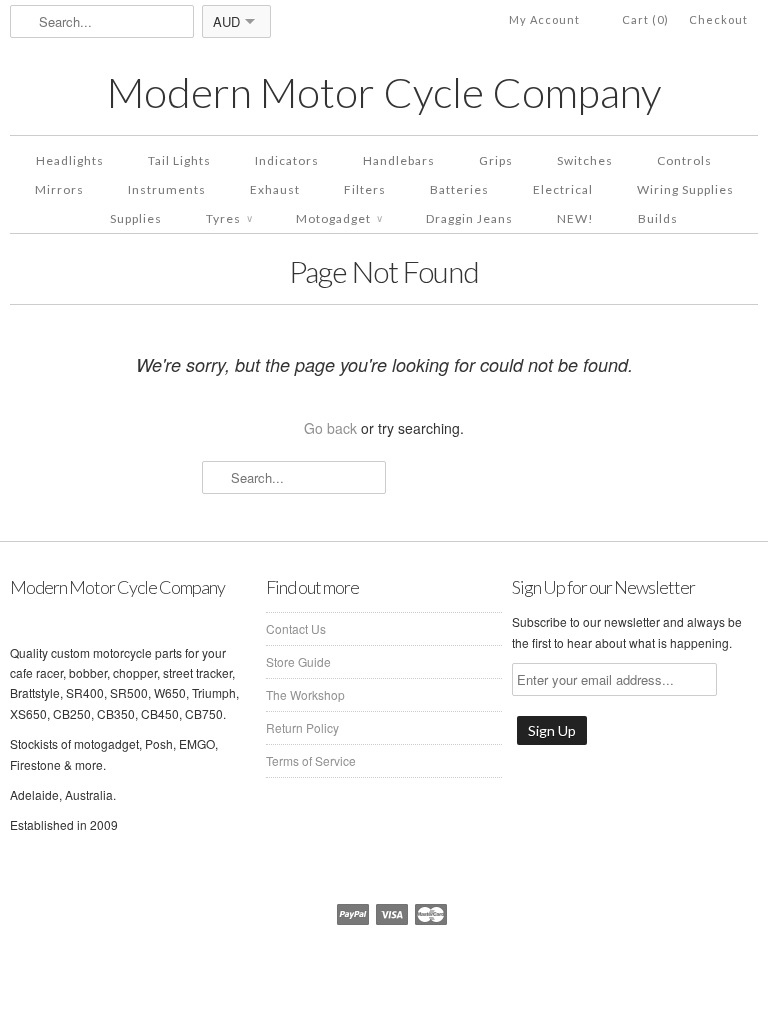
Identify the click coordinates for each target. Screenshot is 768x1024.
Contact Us (296, 628)
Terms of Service (311, 760)
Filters (365, 189)
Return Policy (302, 727)
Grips (496, 160)
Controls (684, 160)
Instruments (167, 189)
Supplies (136, 218)
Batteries (459, 189)
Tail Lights (179, 160)
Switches (585, 160)
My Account (544, 19)
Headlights (70, 160)
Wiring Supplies (685, 189)
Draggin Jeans (469, 218)
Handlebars (399, 160)
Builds (658, 218)
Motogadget (339, 218)
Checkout (718, 19)
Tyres (229, 218)
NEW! (575, 218)
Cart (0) (645, 19)
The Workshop (305, 694)
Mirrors (59, 189)
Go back (330, 428)
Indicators (287, 160)
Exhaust (275, 189)
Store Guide (298, 661)
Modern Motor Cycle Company (384, 92)
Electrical (563, 189)
